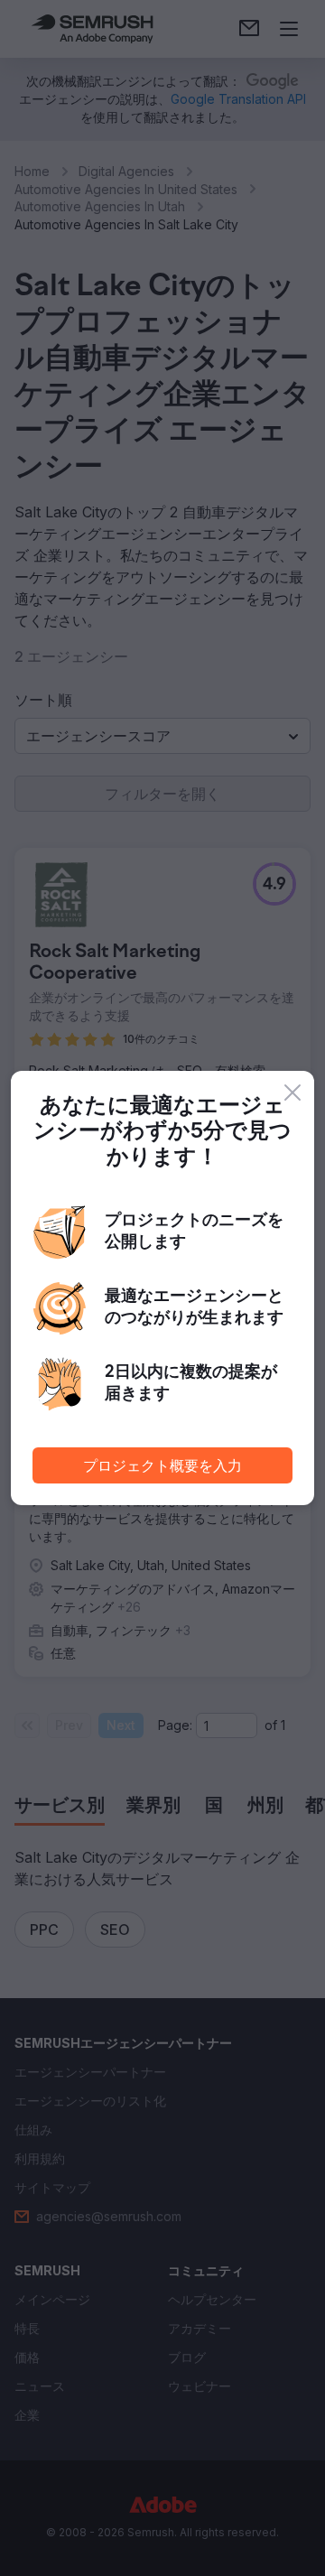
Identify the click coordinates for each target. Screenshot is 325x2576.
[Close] (292, 1093)
